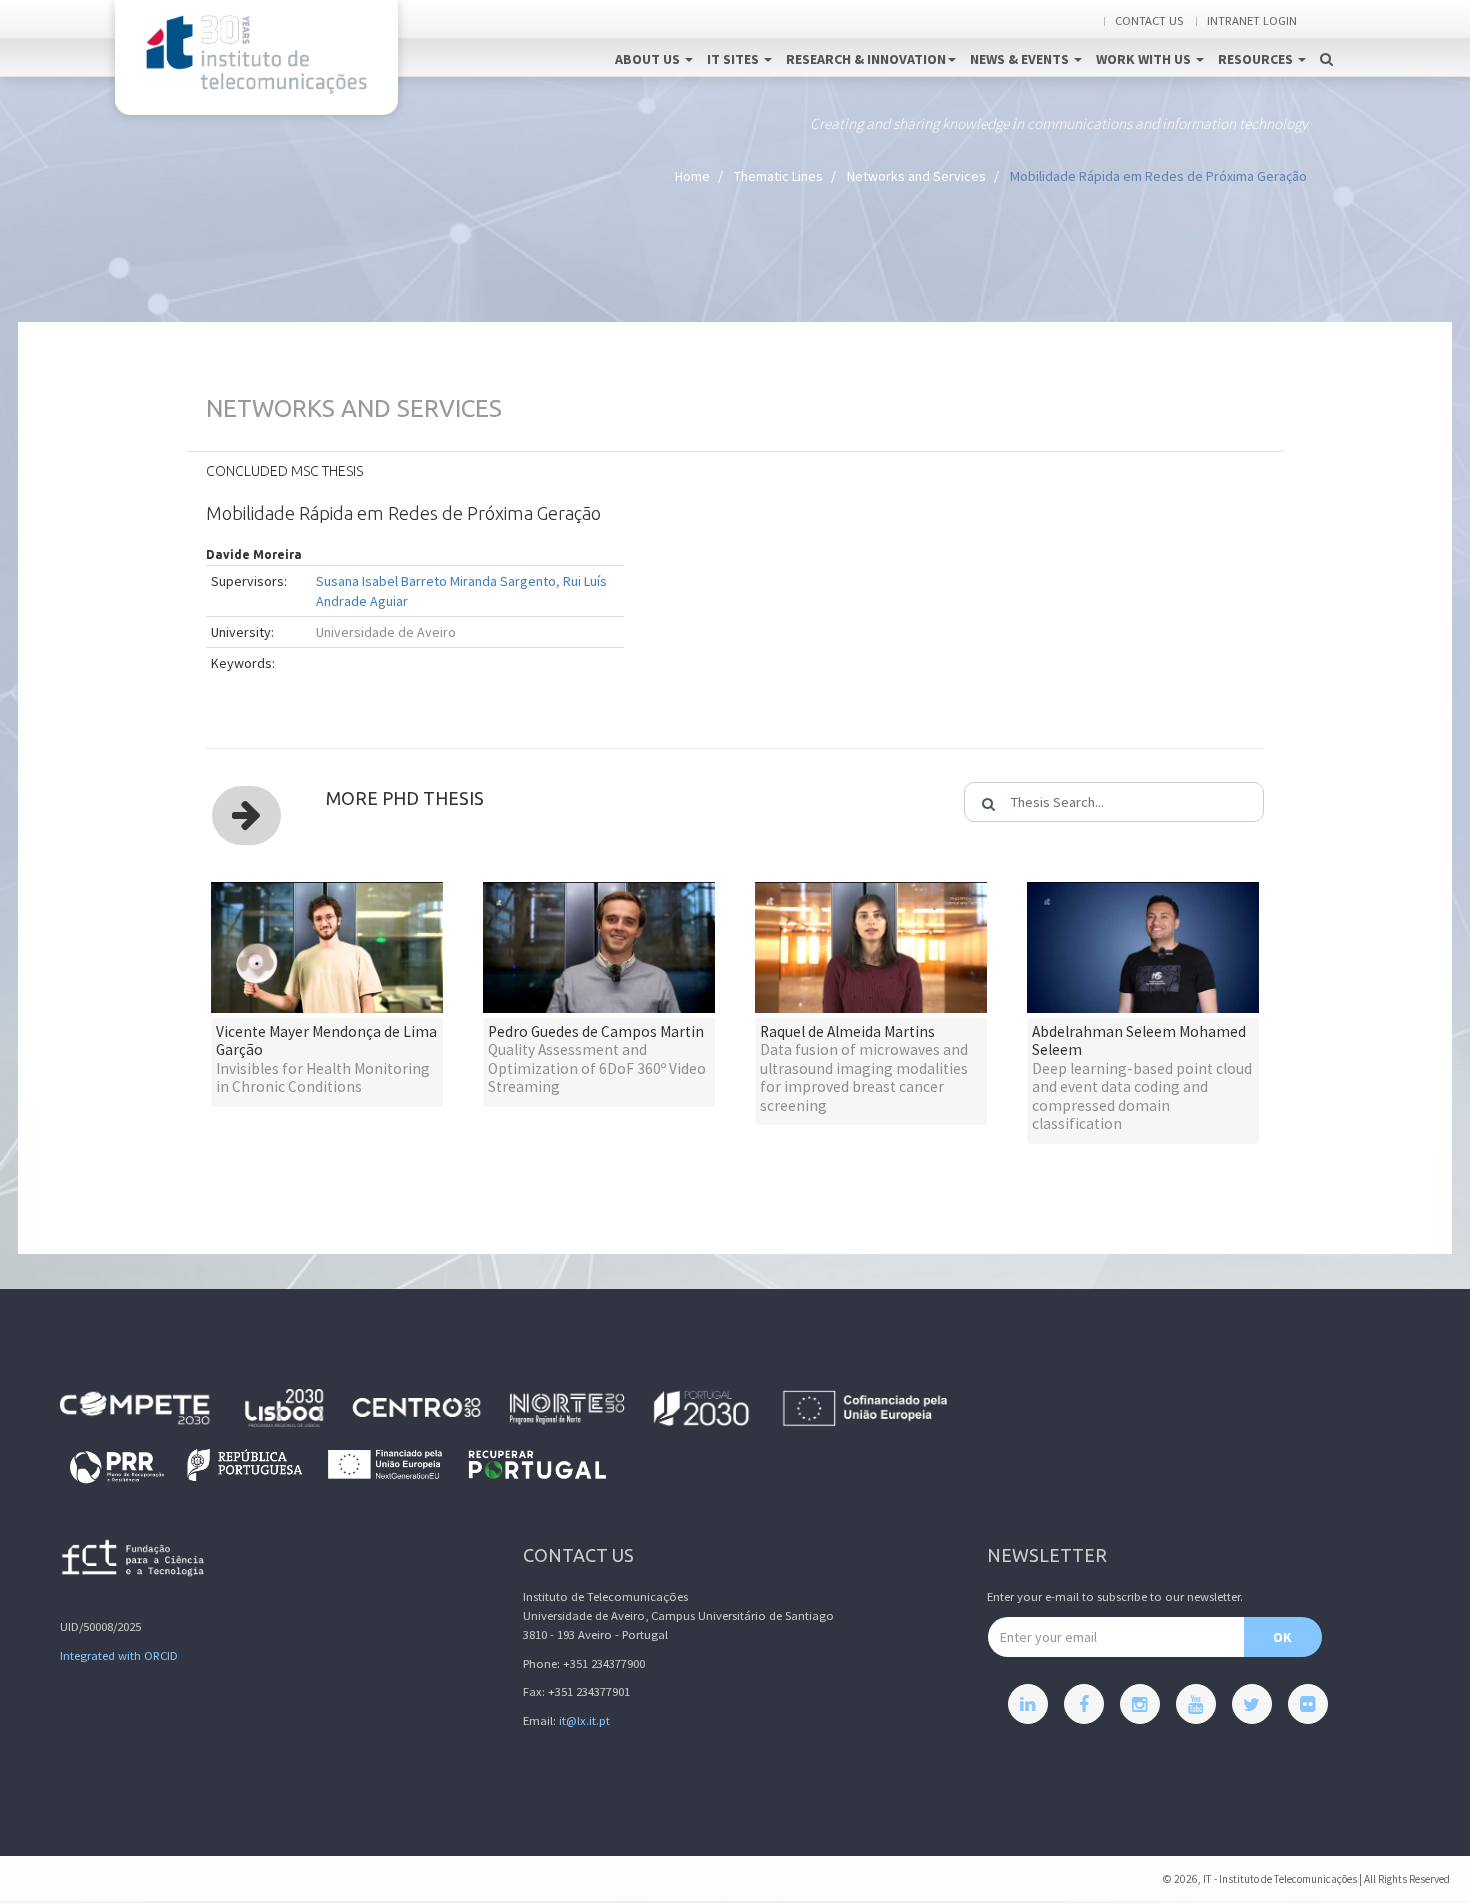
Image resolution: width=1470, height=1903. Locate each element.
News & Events (1021, 59)
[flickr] (1308, 1704)
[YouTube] (1196, 1704)
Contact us (1149, 20)
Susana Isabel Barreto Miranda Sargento (436, 581)
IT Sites (734, 59)
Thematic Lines (778, 176)
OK (1282, 1637)
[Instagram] (1140, 1704)
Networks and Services (916, 176)
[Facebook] (1084, 1704)
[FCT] (134, 1561)
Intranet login (1252, 20)
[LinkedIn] (1028, 1704)
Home (692, 176)
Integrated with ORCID (119, 1655)
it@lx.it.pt (584, 1720)
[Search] (1326, 38)
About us (649, 59)
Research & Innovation (866, 59)
